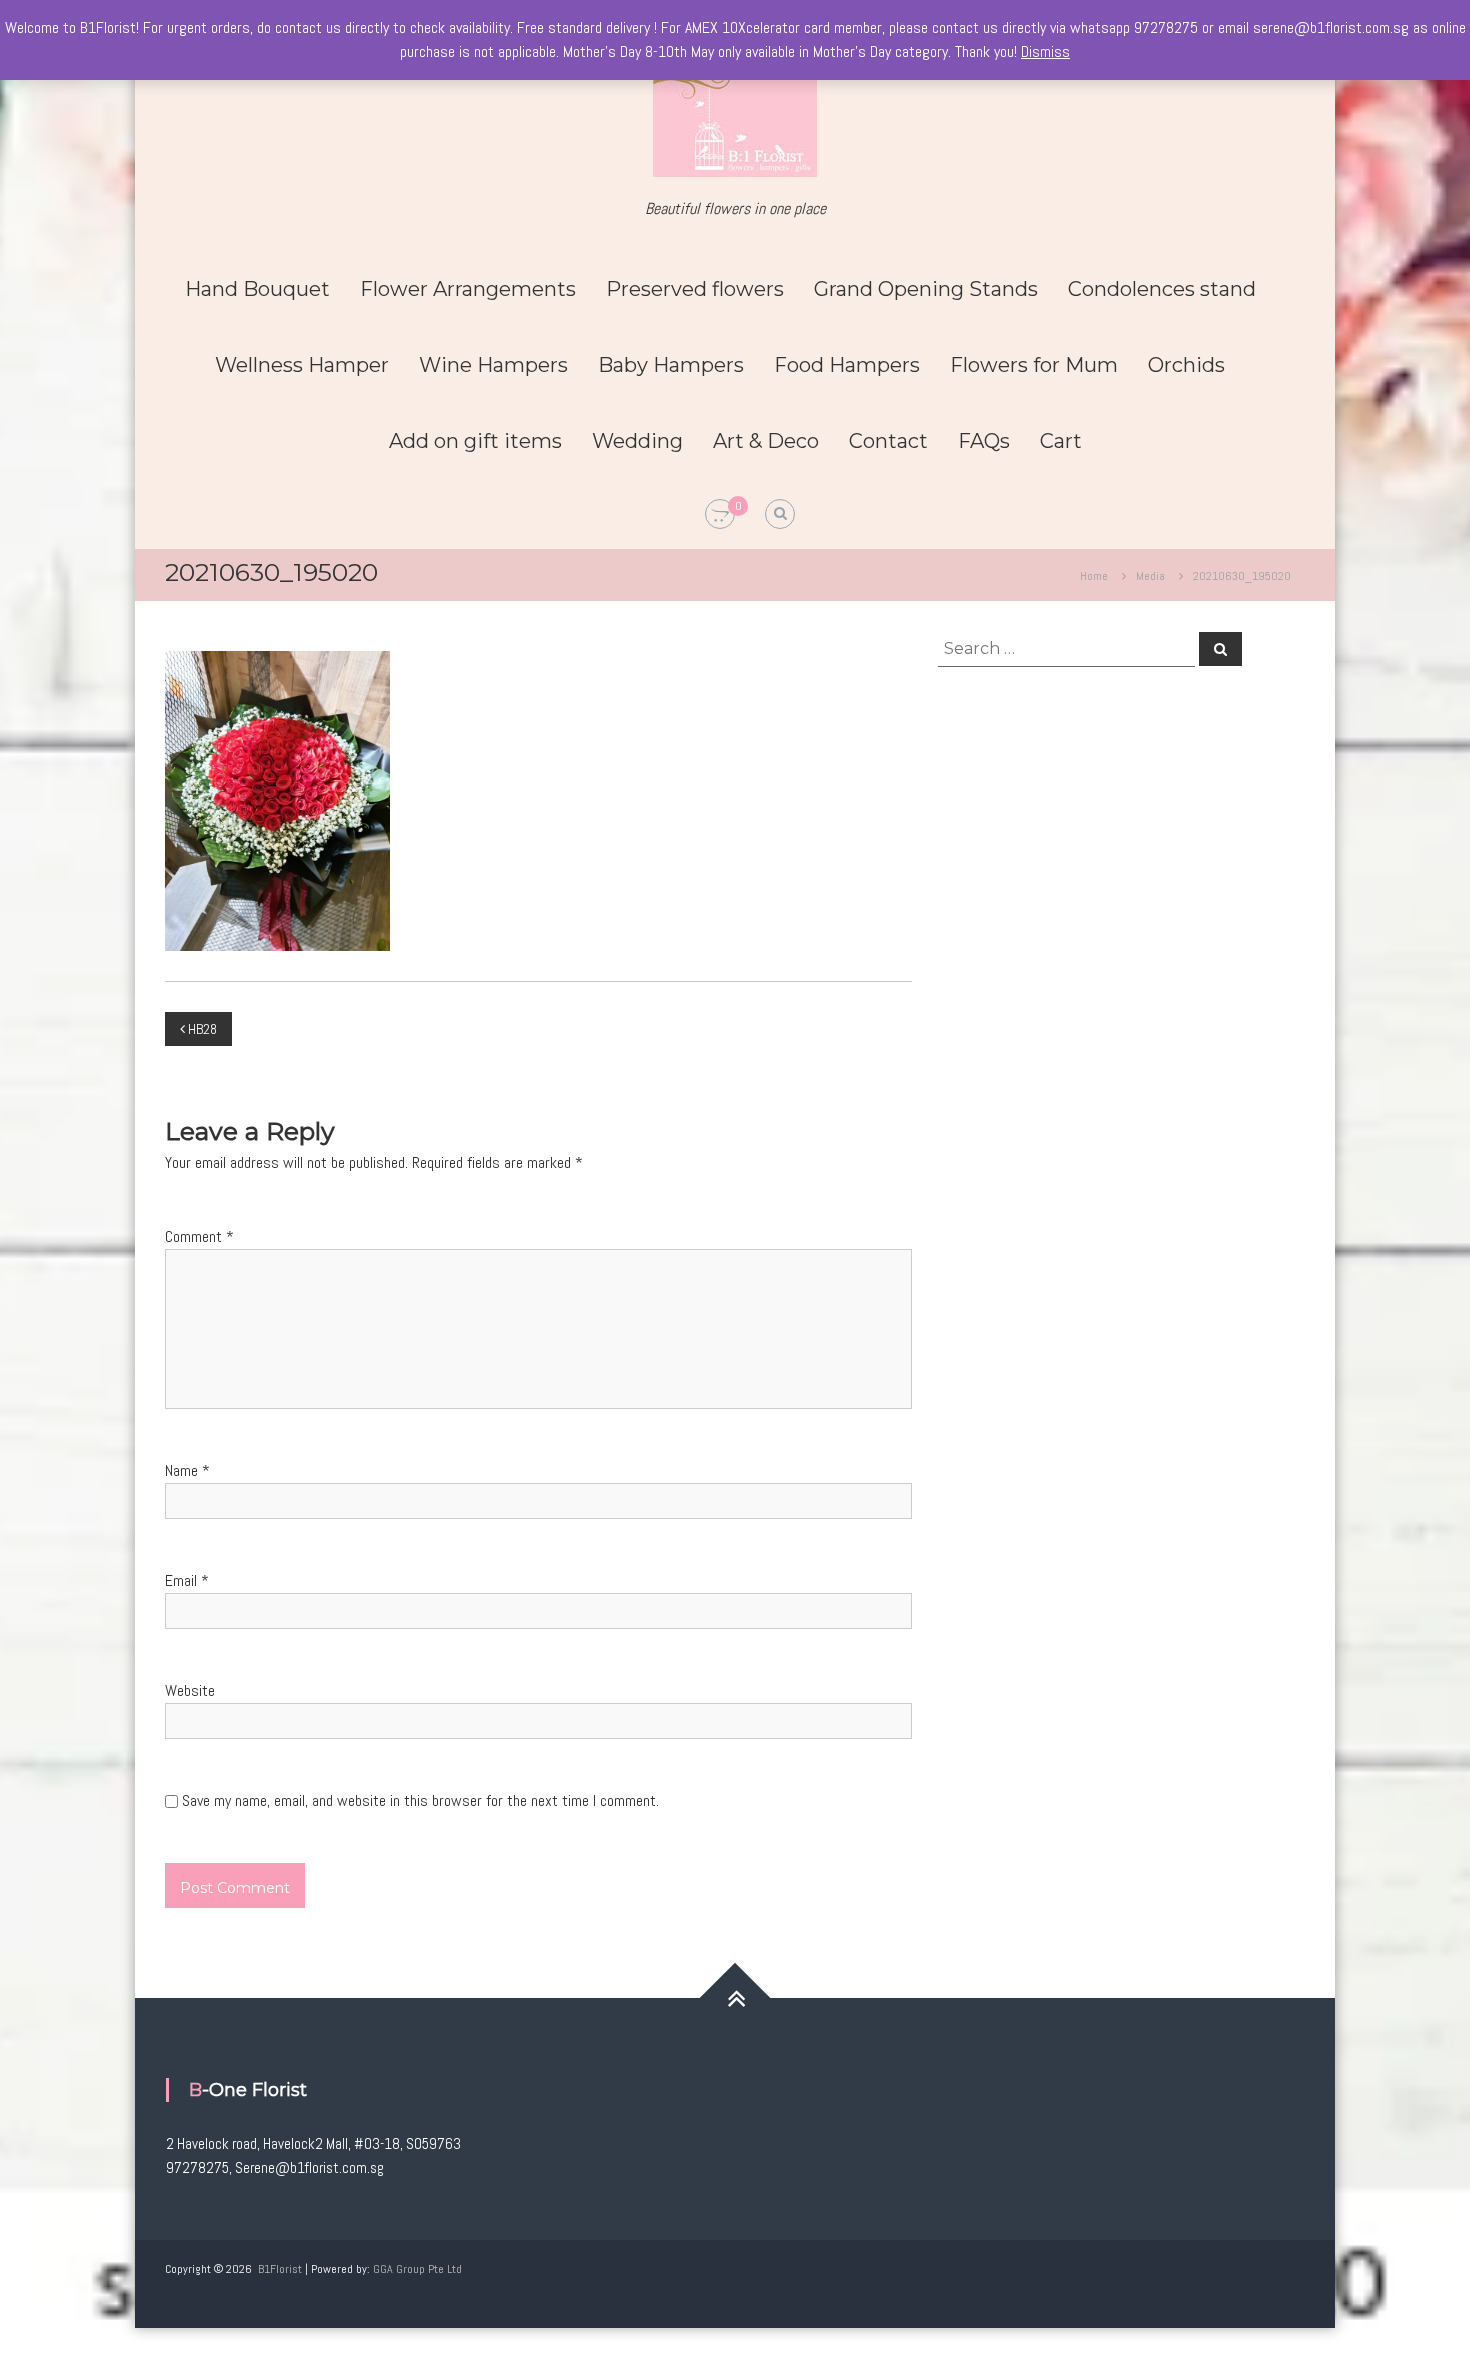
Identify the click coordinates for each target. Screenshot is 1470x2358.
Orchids (1186, 365)
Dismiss (1045, 51)
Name (187, 1470)
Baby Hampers (671, 365)
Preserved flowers (695, 289)
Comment (199, 1236)
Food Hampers (847, 365)
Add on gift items (475, 441)
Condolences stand (1162, 289)
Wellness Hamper (302, 365)
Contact (888, 441)
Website (190, 1690)
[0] (720, 515)
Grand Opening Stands (926, 289)
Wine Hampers (493, 365)
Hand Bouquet (257, 289)
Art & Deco (766, 441)
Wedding (637, 441)
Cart (1061, 441)
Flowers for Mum (1034, 365)
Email (187, 1580)
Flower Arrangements (468, 289)
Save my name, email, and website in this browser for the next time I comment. (420, 1800)
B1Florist (280, 2269)
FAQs (984, 441)
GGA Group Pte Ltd (417, 2269)
